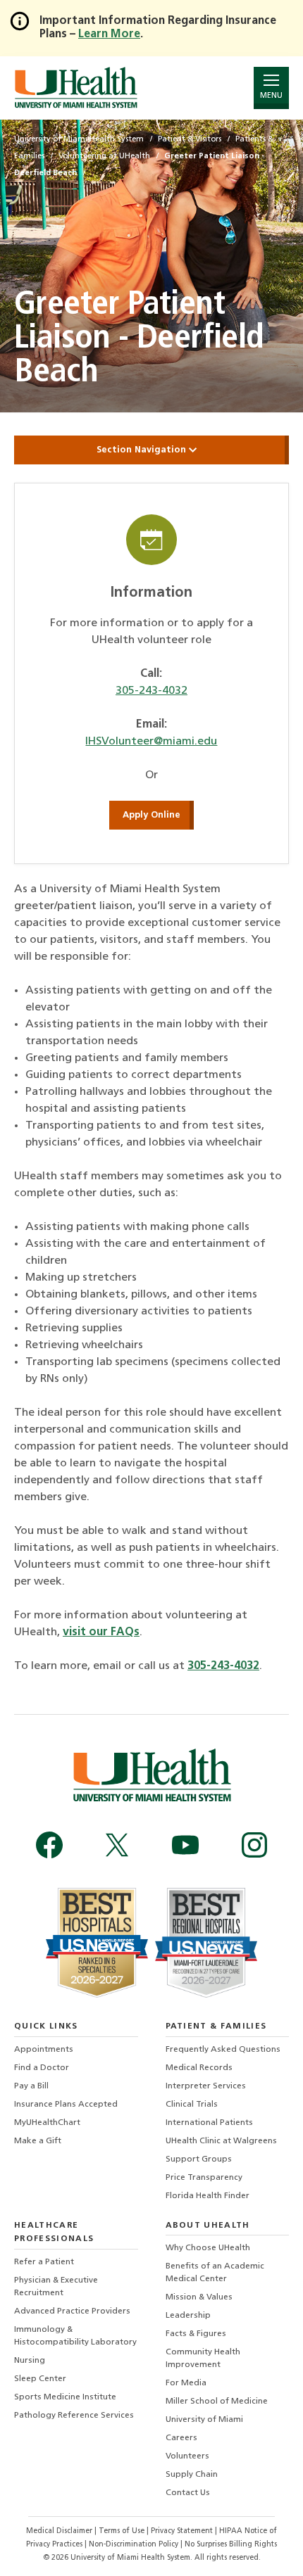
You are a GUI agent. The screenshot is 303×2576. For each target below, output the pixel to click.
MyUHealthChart (47, 2123)
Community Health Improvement (203, 2359)
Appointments (44, 2050)
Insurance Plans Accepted (66, 2105)
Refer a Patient (44, 2262)
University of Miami (204, 2420)
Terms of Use (123, 2531)
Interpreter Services (206, 2086)
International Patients (209, 2123)
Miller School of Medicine (217, 2401)
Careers (181, 2438)
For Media (186, 2383)
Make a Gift (38, 2141)
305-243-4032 (151, 691)
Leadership (188, 2316)
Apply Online (151, 815)
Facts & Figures (196, 2334)
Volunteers (187, 2456)
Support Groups (199, 2159)
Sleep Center (40, 2379)
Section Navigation (143, 450)
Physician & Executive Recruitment (56, 2287)
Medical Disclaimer (60, 2531)
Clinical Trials (192, 2105)
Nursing (30, 2361)
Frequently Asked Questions (223, 2050)
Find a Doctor (42, 2068)
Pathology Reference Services (74, 2416)
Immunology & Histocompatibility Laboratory (75, 2336)
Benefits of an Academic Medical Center (215, 2273)
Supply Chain (192, 2475)
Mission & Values (199, 2297)
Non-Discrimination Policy (134, 2545)
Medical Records (199, 2068)
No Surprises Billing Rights (231, 2545)
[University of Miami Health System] (76, 88)
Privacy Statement (183, 2531)
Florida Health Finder (208, 2196)
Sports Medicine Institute (65, 2397)
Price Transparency (204, 2178)
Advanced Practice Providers (72, 2311)
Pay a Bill (31, 2086)
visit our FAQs (101, 1632)
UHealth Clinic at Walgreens (221, 2141)
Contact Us (188, 2493)
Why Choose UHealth (208, 2248)
